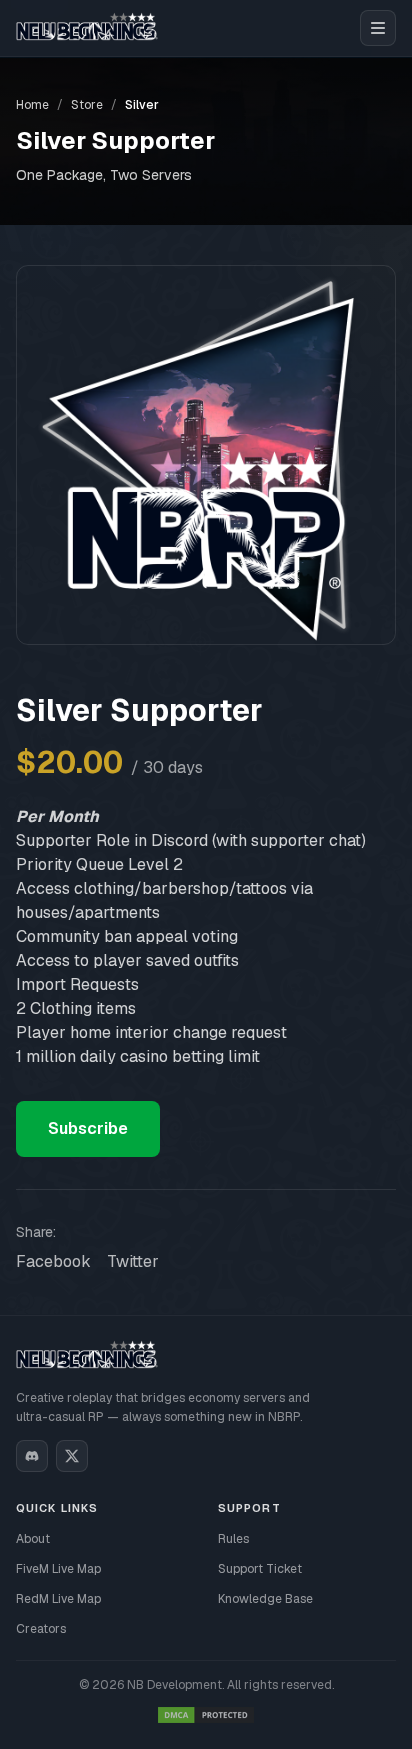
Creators (41, 1629)
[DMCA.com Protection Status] (206, 1715)
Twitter (133, 1261)
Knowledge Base (265, 1599)
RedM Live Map (58, 1599)
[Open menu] (378, 28)
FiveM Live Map (58, 1569)
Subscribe (88, 1128)
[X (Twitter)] (72, 1456)
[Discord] (32, 1456)
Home (32, 105)
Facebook (53, 1261)
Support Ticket (260, 1569)
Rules (233, 1539)
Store (87, 105)
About (33, 1539)
